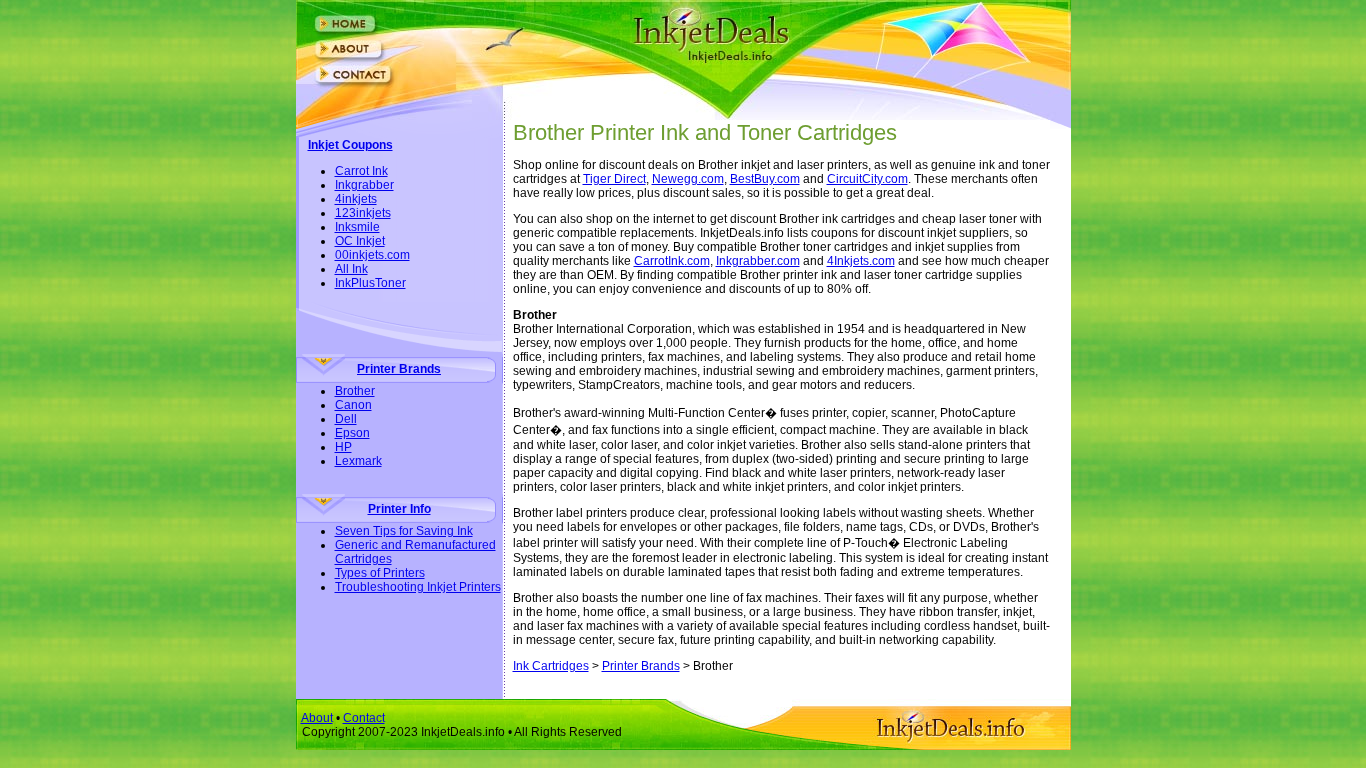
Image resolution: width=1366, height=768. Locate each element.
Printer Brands (641, 666)
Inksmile (357, 227)
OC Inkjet (360, 241)
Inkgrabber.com (758, 261)
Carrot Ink (361, 171)
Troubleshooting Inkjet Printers (418, 587)
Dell (346, 419)
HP (343, 447)
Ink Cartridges (551, 666)
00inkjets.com (372, 255)
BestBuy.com (765, 179)
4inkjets (356, 199)
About (317, 718)
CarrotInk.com (672, 261)
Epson (352, 433)
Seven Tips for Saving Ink (404, 531)
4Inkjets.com (861, 261)
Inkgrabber (364, 185)
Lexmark (358, 461)
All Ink (351, 269)
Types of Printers (380, 573)
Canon (353, 405)
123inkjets (363, 213)
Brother (355, 391)
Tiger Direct (614, 179)
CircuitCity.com (867, 179)
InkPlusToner (370, 283)
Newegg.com (688, 179)
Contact (364, 718)
